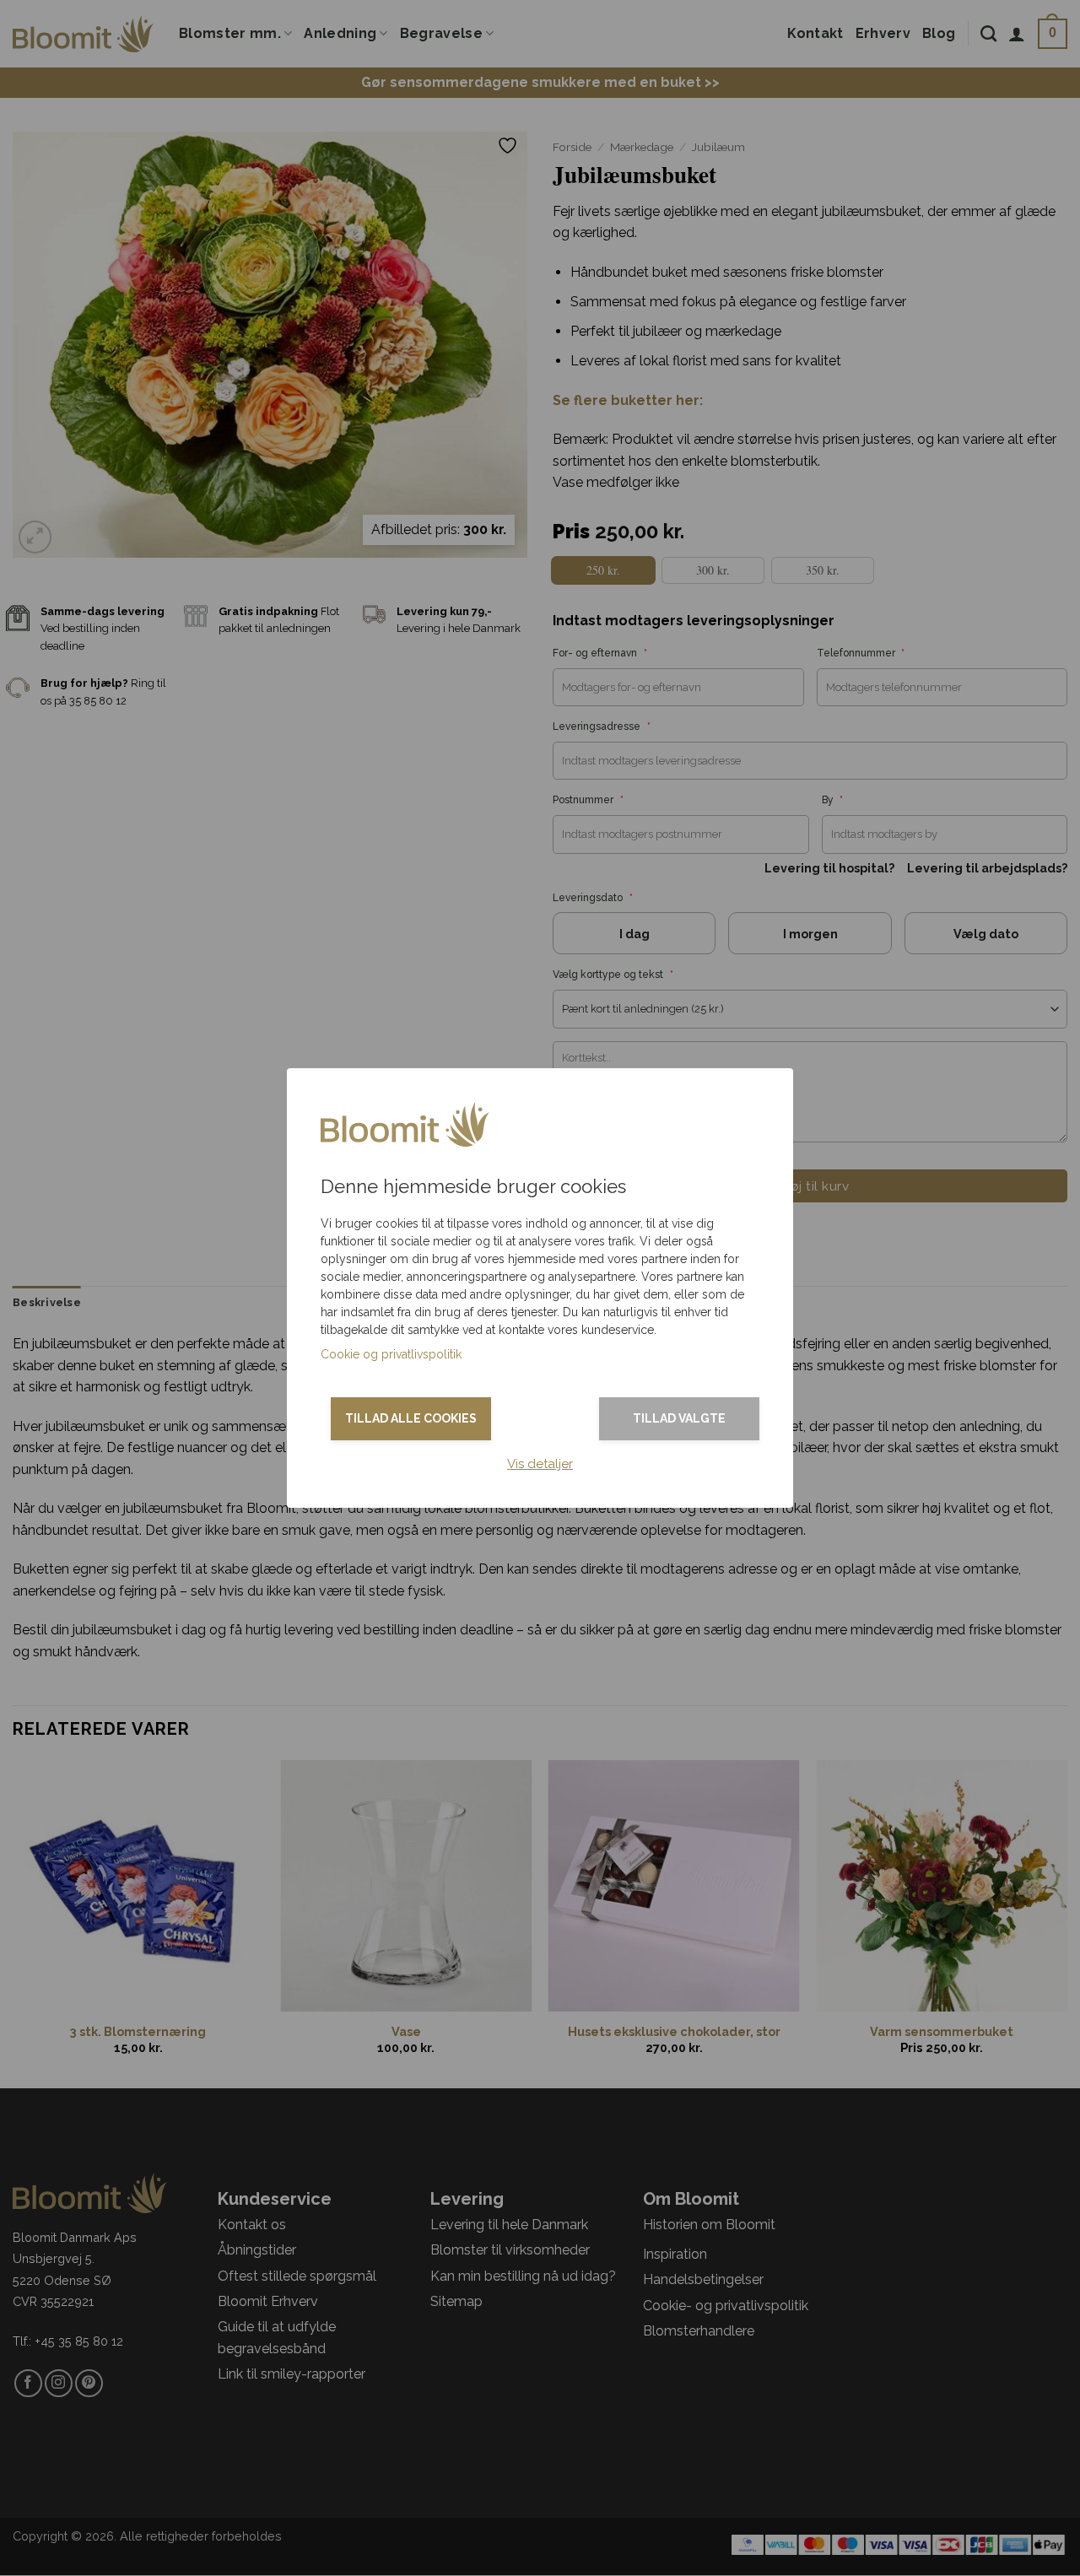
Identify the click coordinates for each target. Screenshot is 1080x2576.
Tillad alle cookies (411, 1418)
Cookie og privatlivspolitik (391, 1354)
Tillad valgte (679, 1418)
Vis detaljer (540, 1464)
